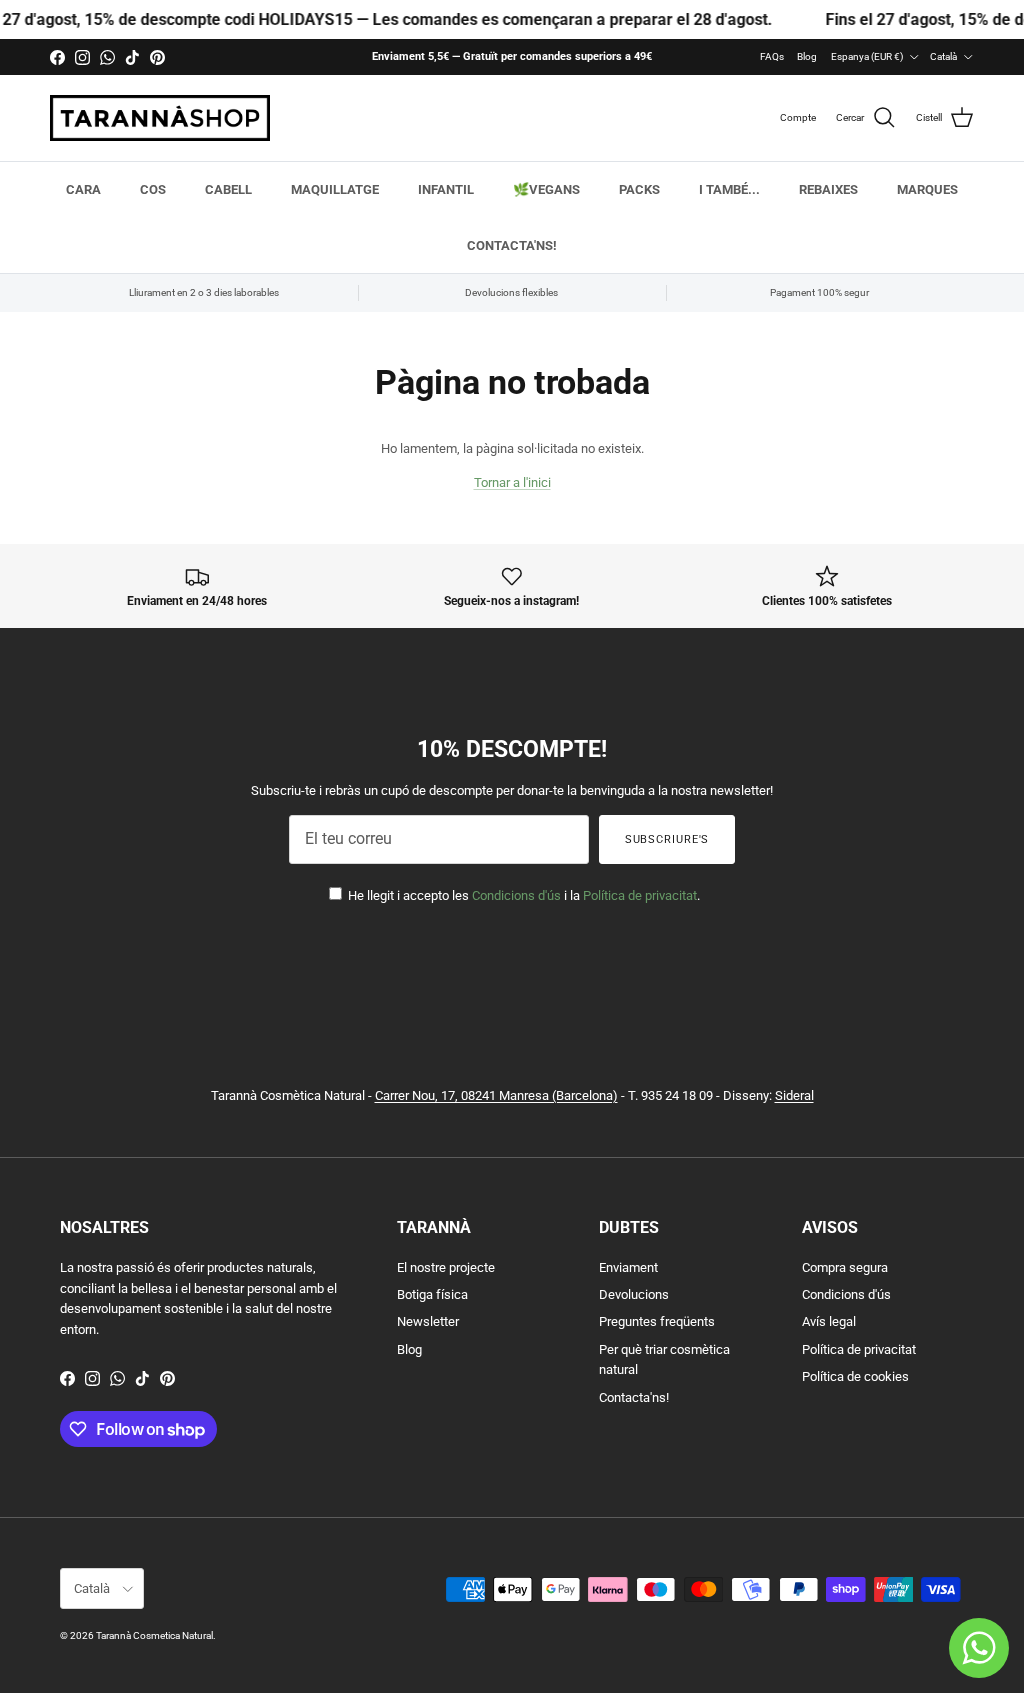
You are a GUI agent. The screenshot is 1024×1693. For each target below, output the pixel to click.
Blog (807, 56)
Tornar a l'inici (512, 482)
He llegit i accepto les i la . (522, 895)
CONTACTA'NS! (512, 245)
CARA (83, 189)
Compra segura (845, 1267)
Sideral (794, 1095)
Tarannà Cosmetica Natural (154, 1635)
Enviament (628, 1267)
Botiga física (432, 1294)
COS (153, 189)
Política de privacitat (640, 895)
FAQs (772, 56)
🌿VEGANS (546, 189)
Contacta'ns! (634, 1397)
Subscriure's (667, 839)
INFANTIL (446, 189)
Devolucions (634, 1294)
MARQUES (927, 189)
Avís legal (829, 1321)
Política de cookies (855, 1376)
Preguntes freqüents (657, 1321)
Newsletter (428, 1321)
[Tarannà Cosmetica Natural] (160, 118)
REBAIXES (828, 189)
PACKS (639, 189)
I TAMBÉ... (729, 189)
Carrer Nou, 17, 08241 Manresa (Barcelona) (496, 1095)
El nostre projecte (446, 1267)
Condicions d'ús (516, 895)
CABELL (228, 189)
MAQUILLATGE (335, 189)
